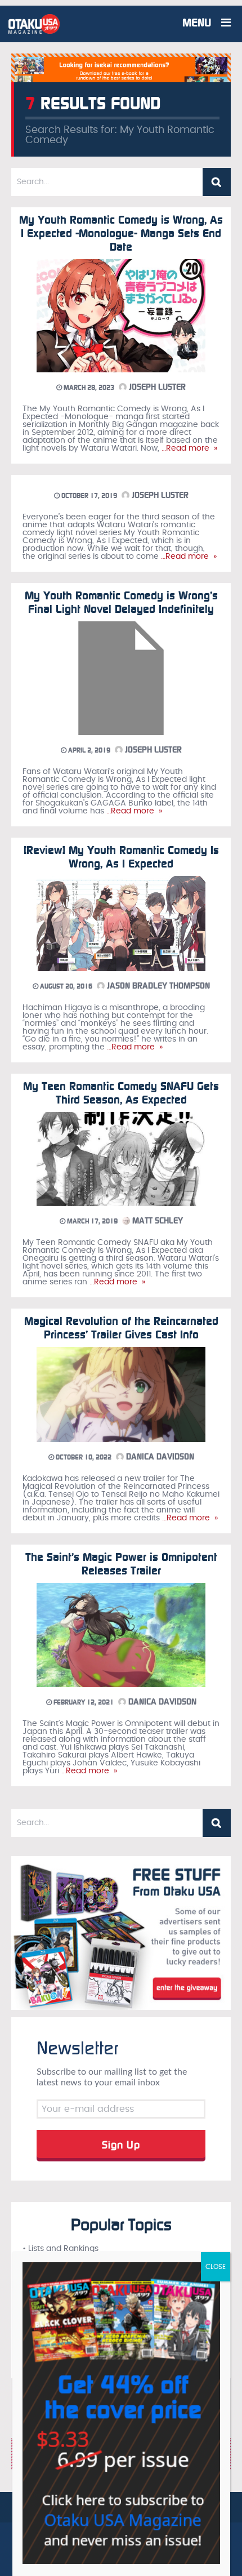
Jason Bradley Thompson (157, 986)
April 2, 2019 (88, 750)
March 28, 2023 (88, 388)
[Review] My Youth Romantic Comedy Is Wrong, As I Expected (121, 857)
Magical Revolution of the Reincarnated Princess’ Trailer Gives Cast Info (121, 1328)
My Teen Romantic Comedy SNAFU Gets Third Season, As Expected (121, 1093)
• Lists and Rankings (60, 2249)
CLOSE (216, 2267)
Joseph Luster (156, 387)
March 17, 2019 (91, 1221)
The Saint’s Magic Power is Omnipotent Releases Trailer (121, 1564)
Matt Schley (156, 1221)
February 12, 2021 (83, 1702)
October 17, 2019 (88, 496)
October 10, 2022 (83, 1457)
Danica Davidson (159, 1457)
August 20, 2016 (65, 986)
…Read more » (188, 448)
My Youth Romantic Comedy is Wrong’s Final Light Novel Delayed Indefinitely (121, 602)
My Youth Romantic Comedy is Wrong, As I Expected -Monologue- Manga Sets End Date (121, 233)
